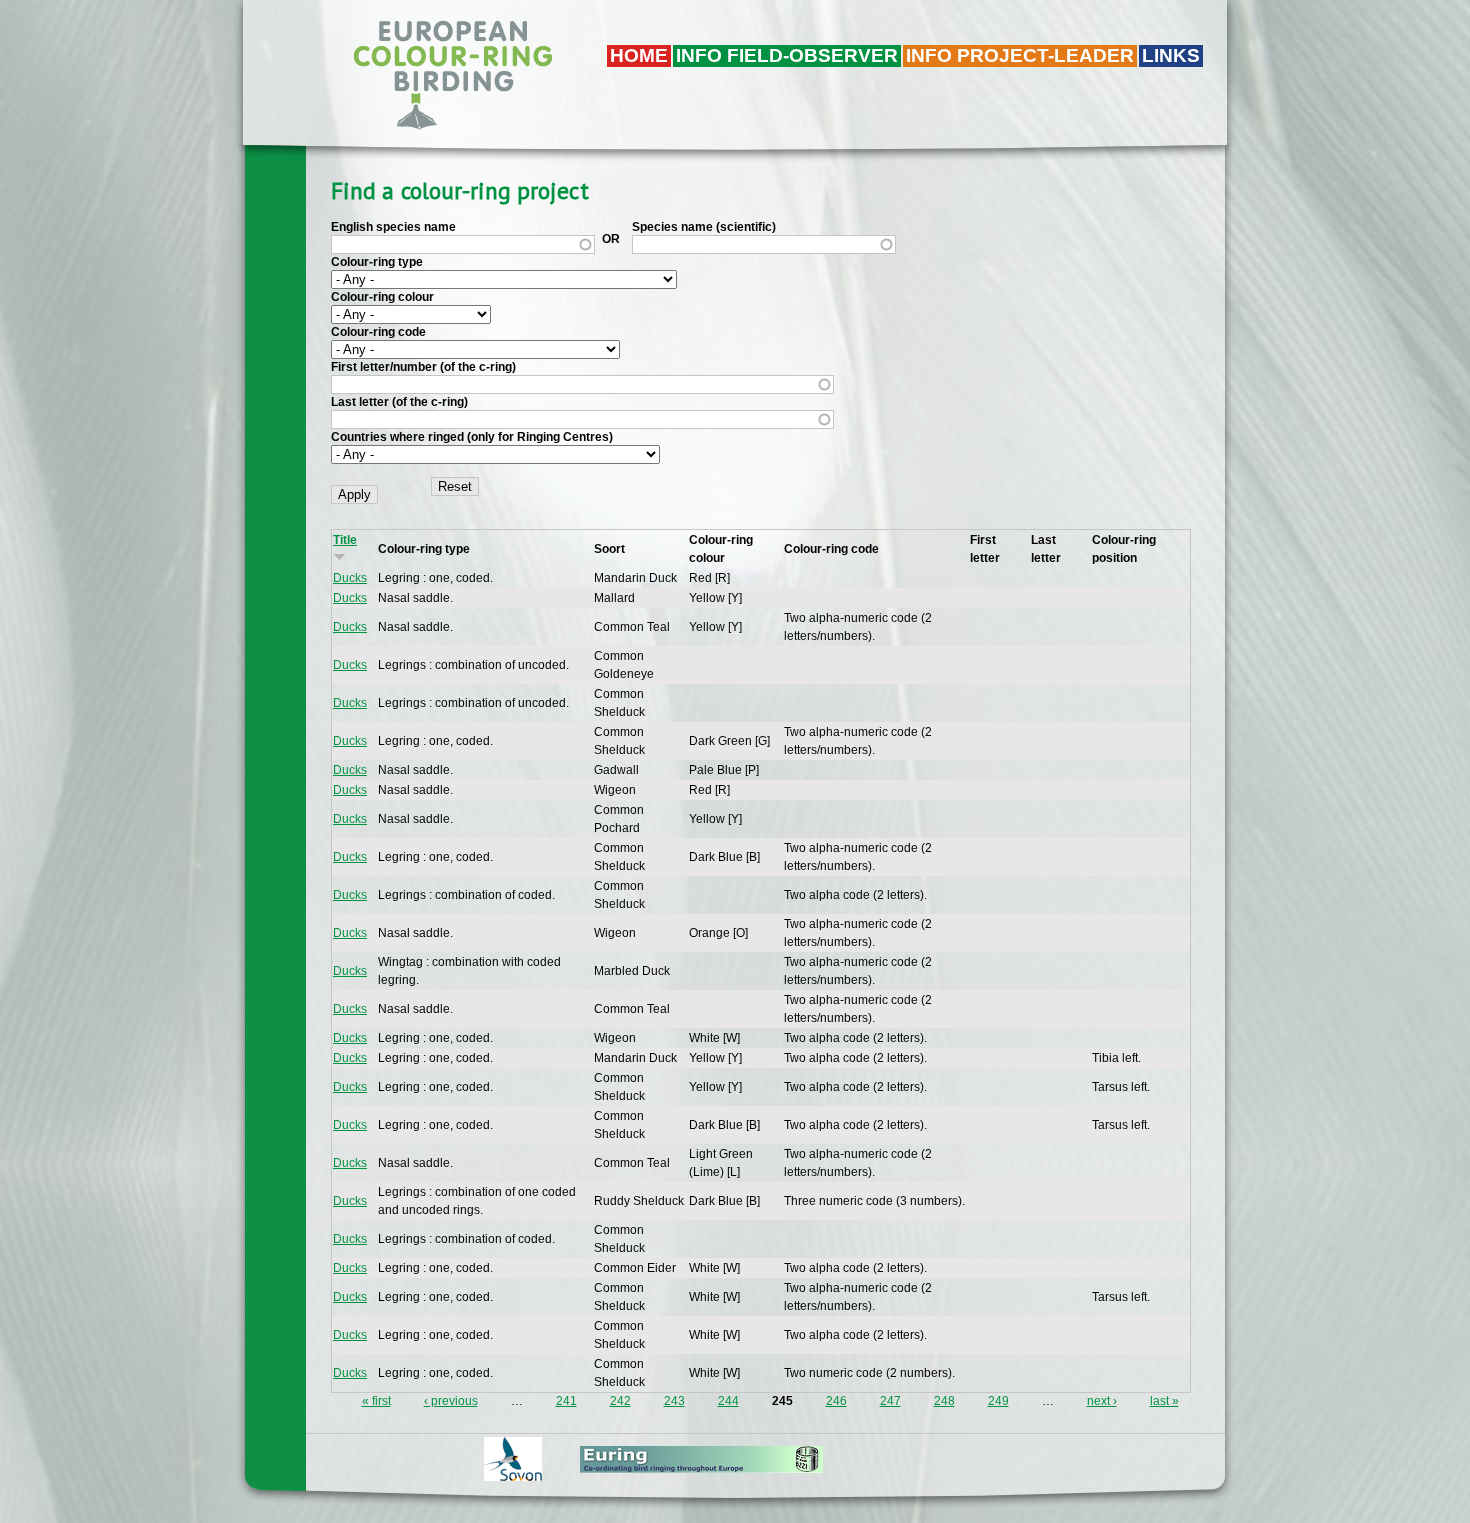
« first (376, 1401)
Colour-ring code (378, 332)
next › (1102, 1401)
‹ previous (451, 1401)
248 (944, 1401)
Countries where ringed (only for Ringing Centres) (472, 437)
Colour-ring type (377, 262)
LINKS (1171, 55)
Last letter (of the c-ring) (399, 402)
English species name (393, 227)
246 (836, 1401)
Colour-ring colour (382, 297)
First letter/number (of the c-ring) (423, 367)
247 (890, 1401)
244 (728, 1401)
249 (998, 1401)
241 (566, 1401)
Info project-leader (1020, 55)
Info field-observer (787, 55)
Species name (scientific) (704, 227)
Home (639, 55)
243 (674, 1401)
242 (620, 1401)
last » (1164, 1401)
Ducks (350, 578)
